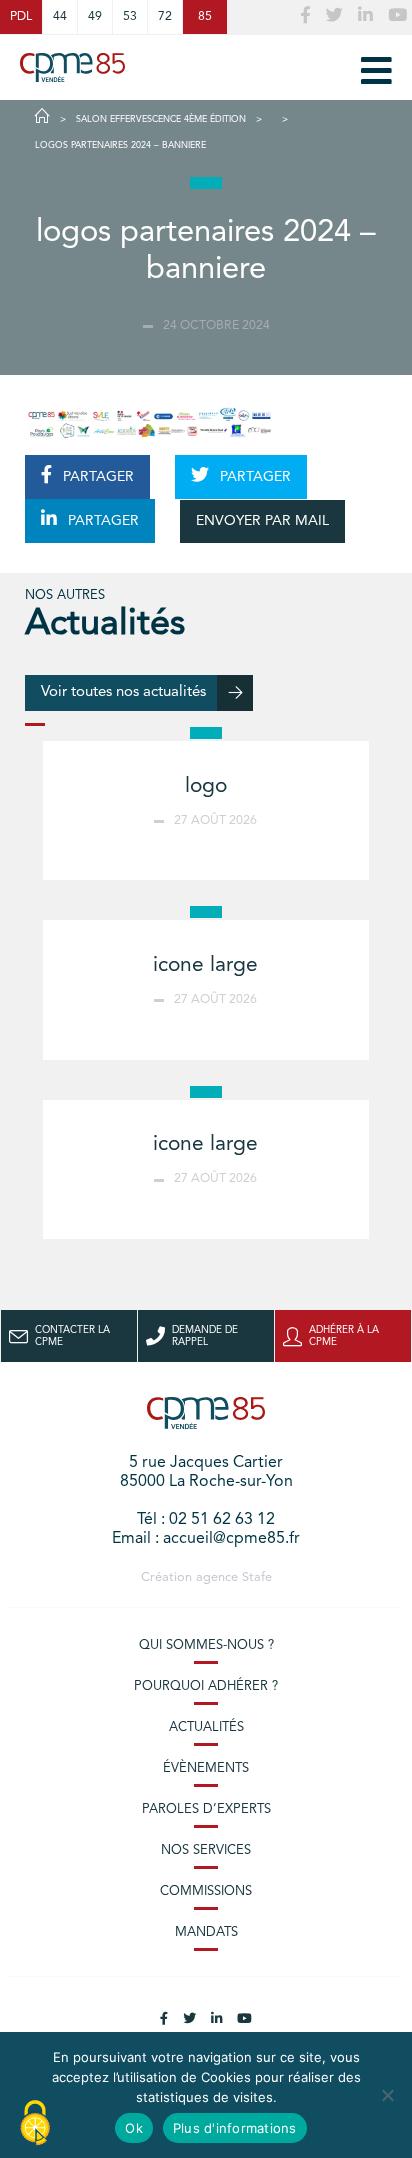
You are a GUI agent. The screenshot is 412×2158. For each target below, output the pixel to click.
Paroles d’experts (206, 1809)
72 (165, 17)
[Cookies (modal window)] (35, 2124)
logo (206, 786)
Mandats (206, 1932)
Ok (134, 2128)
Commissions (206, 1891)
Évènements (206, 1768)
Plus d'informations (235, 2128)
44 (60, 17)
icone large (205, 965)
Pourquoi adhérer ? (206, 1686)
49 (95, 17)
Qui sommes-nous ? (206, 1645)
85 (205, 17)
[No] (387, 2095)
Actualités (206, 1727)
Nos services (206, 1850)
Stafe (257, 1577)
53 (130, 17)
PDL (21, 17)
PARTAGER (96, 477)
